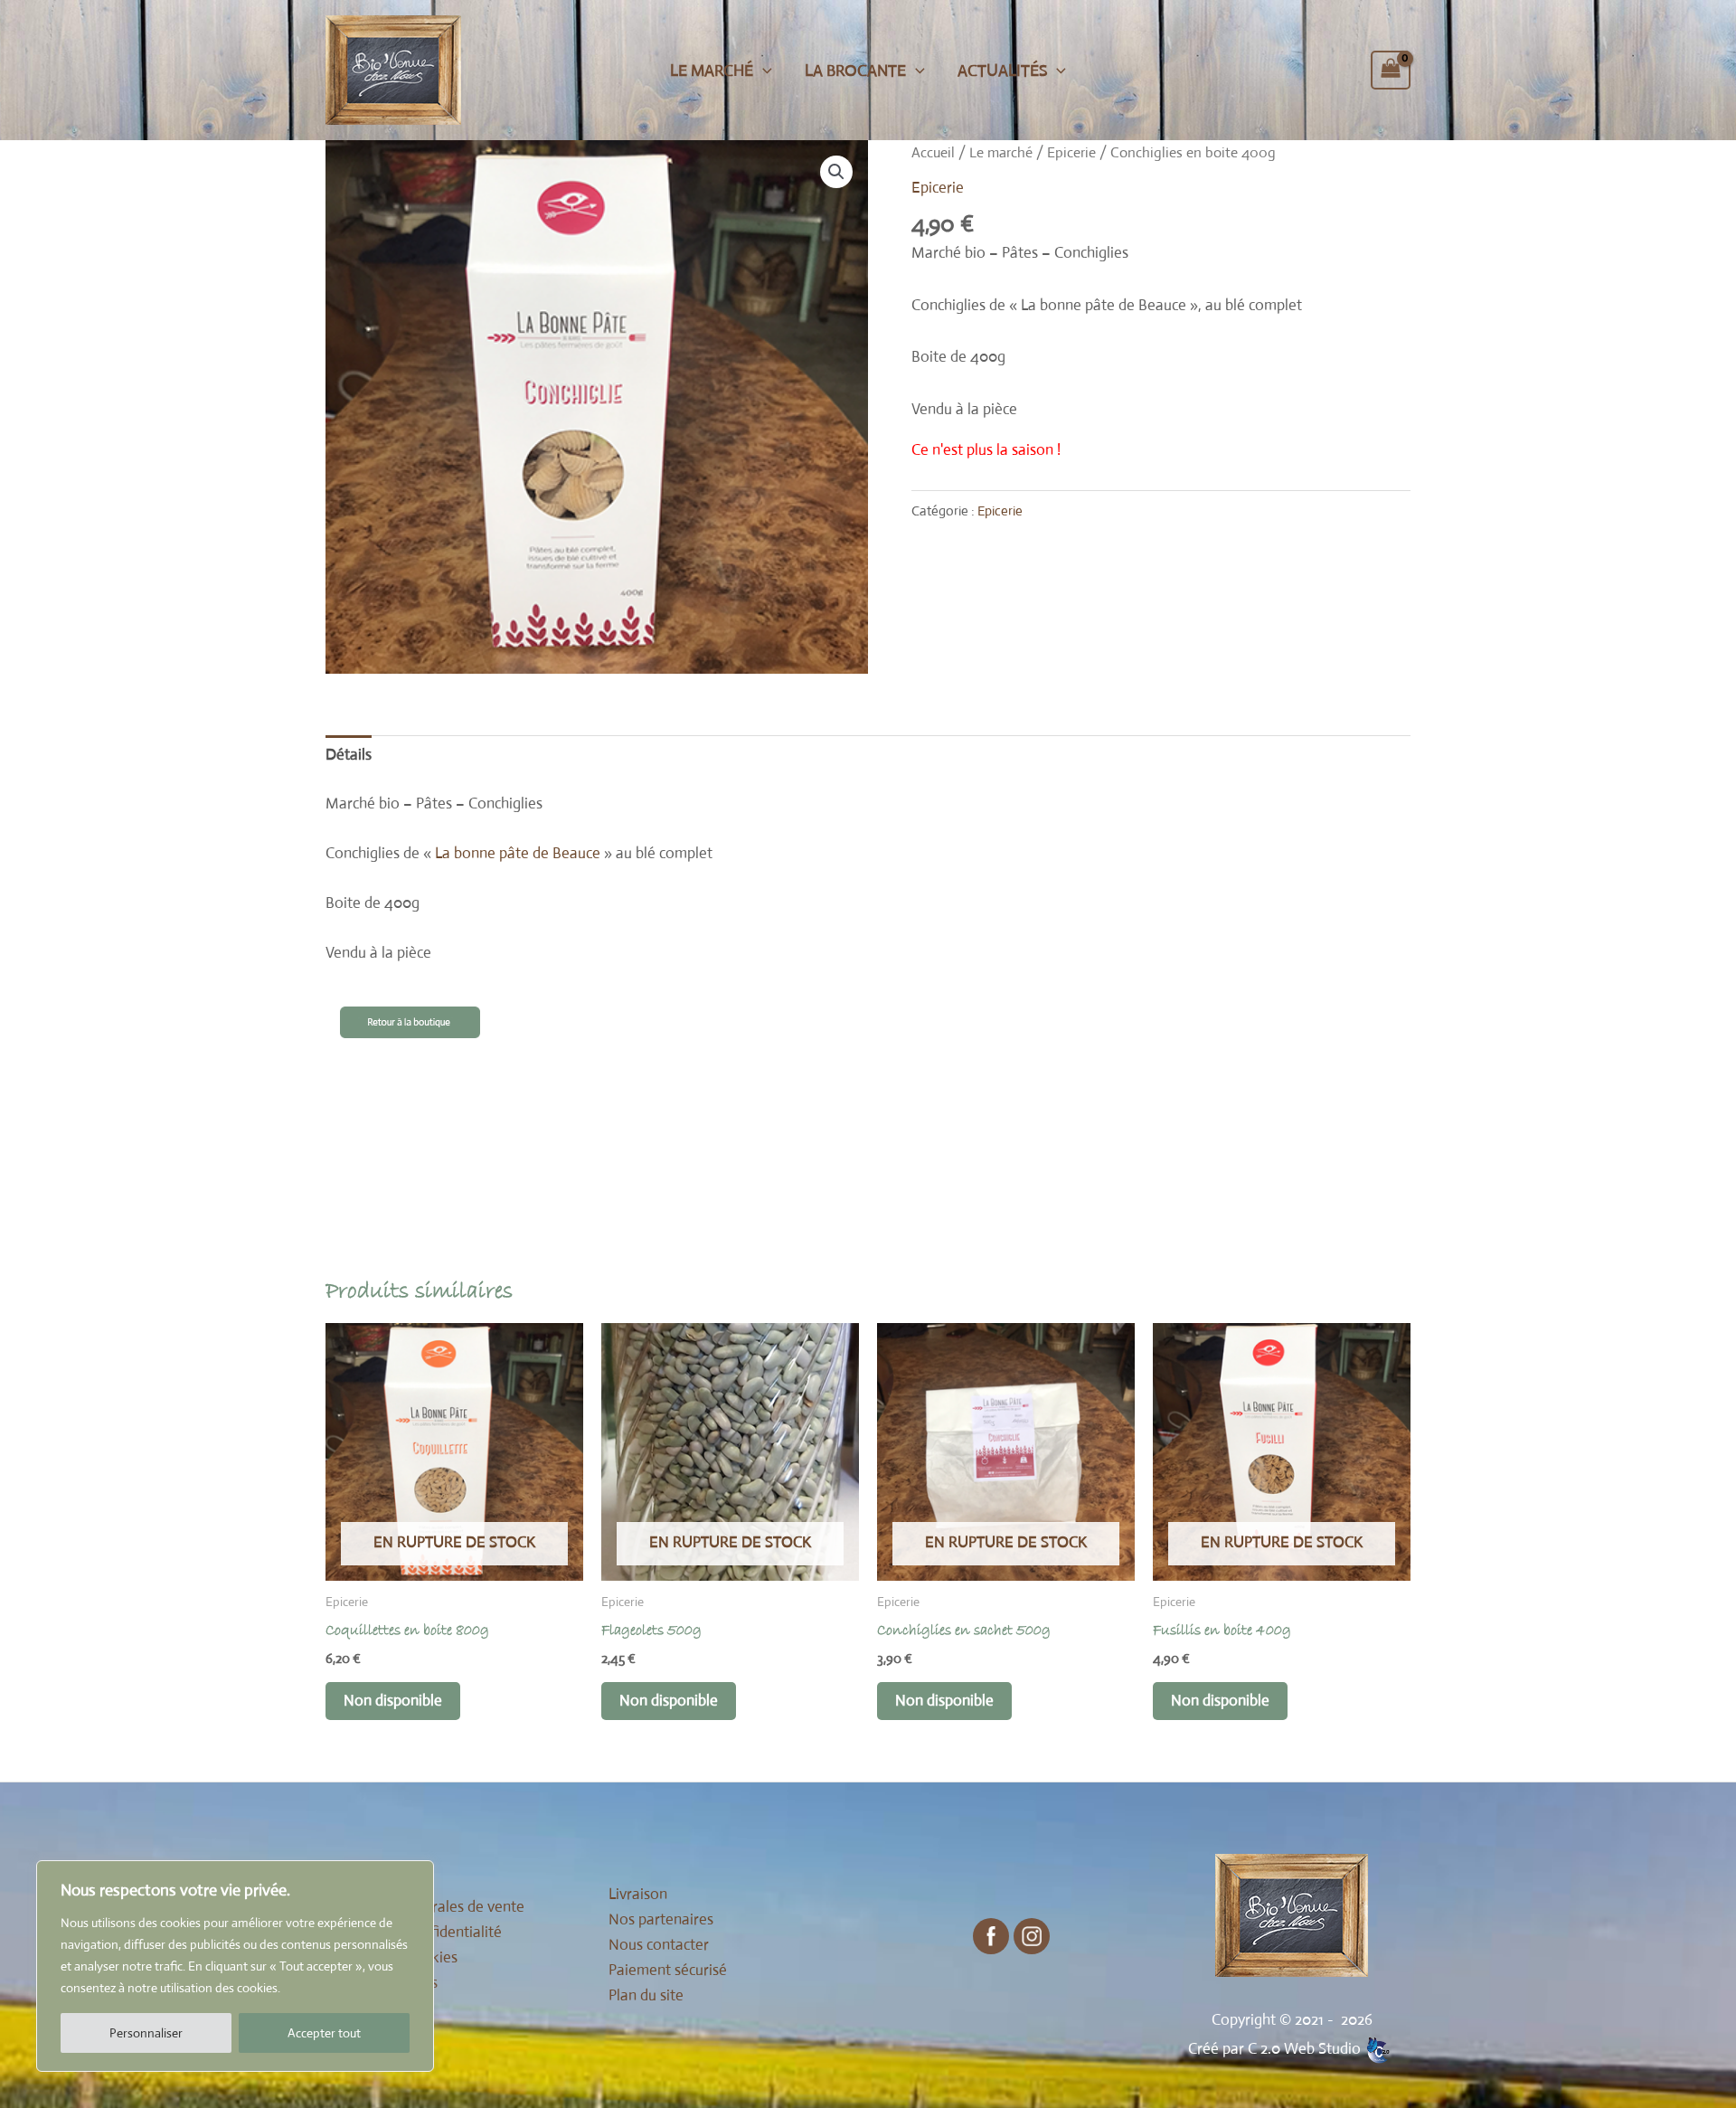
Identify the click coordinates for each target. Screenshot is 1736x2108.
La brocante (855, 71)
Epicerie (1071, 152)
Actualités (1002, 71)
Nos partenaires (661, 1919)
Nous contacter (659, 1945)
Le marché (712, 71)
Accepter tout (324, 2033)
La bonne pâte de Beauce (518, 853)
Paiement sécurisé (668, 1970)
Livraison (638, 1894)
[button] (763, 71)
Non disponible (393, 1701)
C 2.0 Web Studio (1304, 2049)
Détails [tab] (349, 755)
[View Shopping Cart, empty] (1391, 71)
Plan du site (646, 1995)
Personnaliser (146, 2033)
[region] (235, 1966)
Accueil (933, 152)
